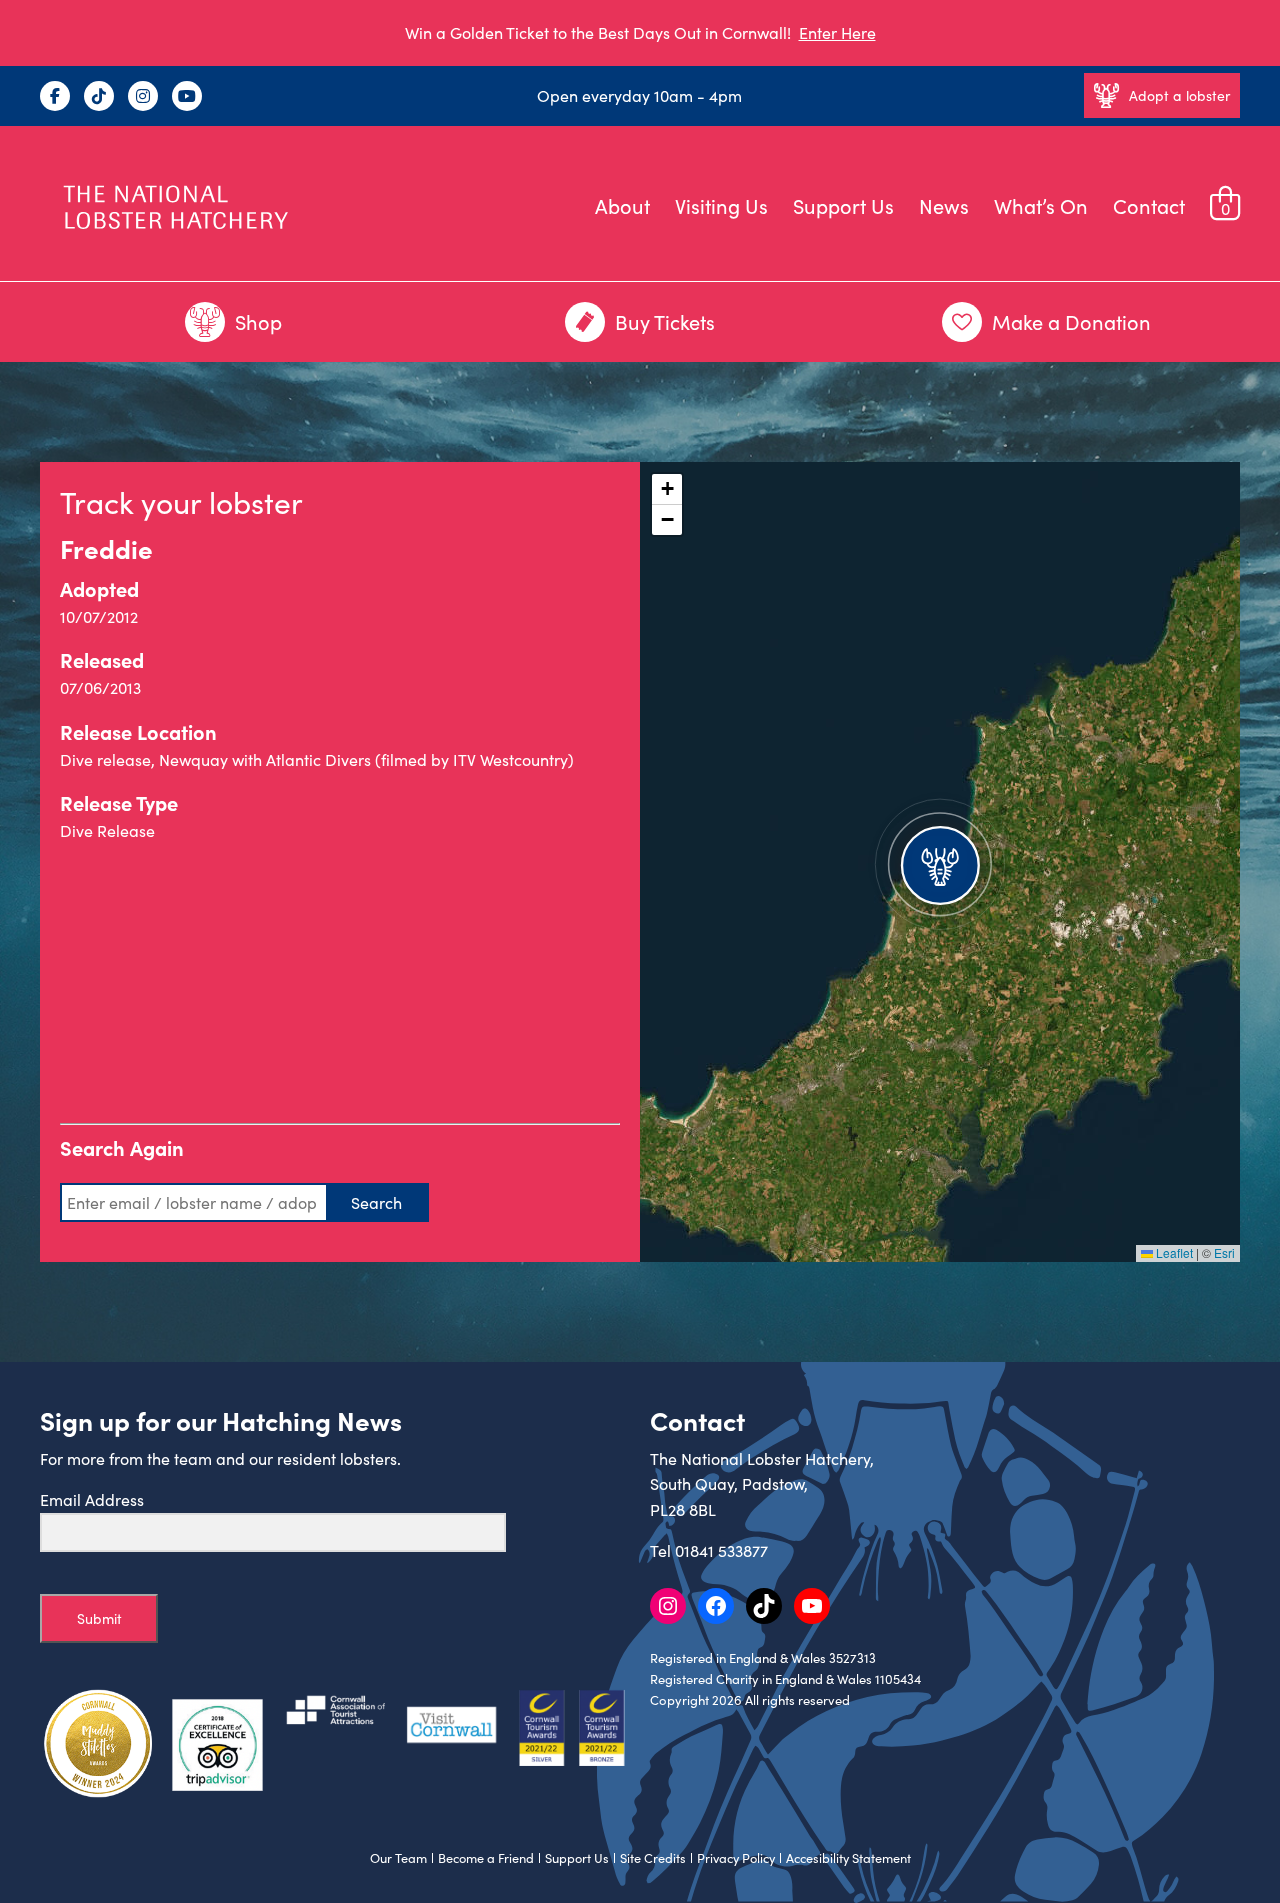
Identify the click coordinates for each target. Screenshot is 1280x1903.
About (622, 205)
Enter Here (837, 32)
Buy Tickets (665, 321)
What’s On (1041, 205)
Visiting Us (721, 205)
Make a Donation (1071, 321)
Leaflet (1173, 1252)
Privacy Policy (736, 1858)
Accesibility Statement (848, 1858)
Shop (258, 321)
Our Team (398, 1858)
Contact (1149, 205)
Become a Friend (486, 1858)
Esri (1224, 1252)
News (944, 205)
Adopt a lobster (1179, 95)
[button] (940, 862)
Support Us (843, 205)
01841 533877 (721, 1550)
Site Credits (653, 1858)
